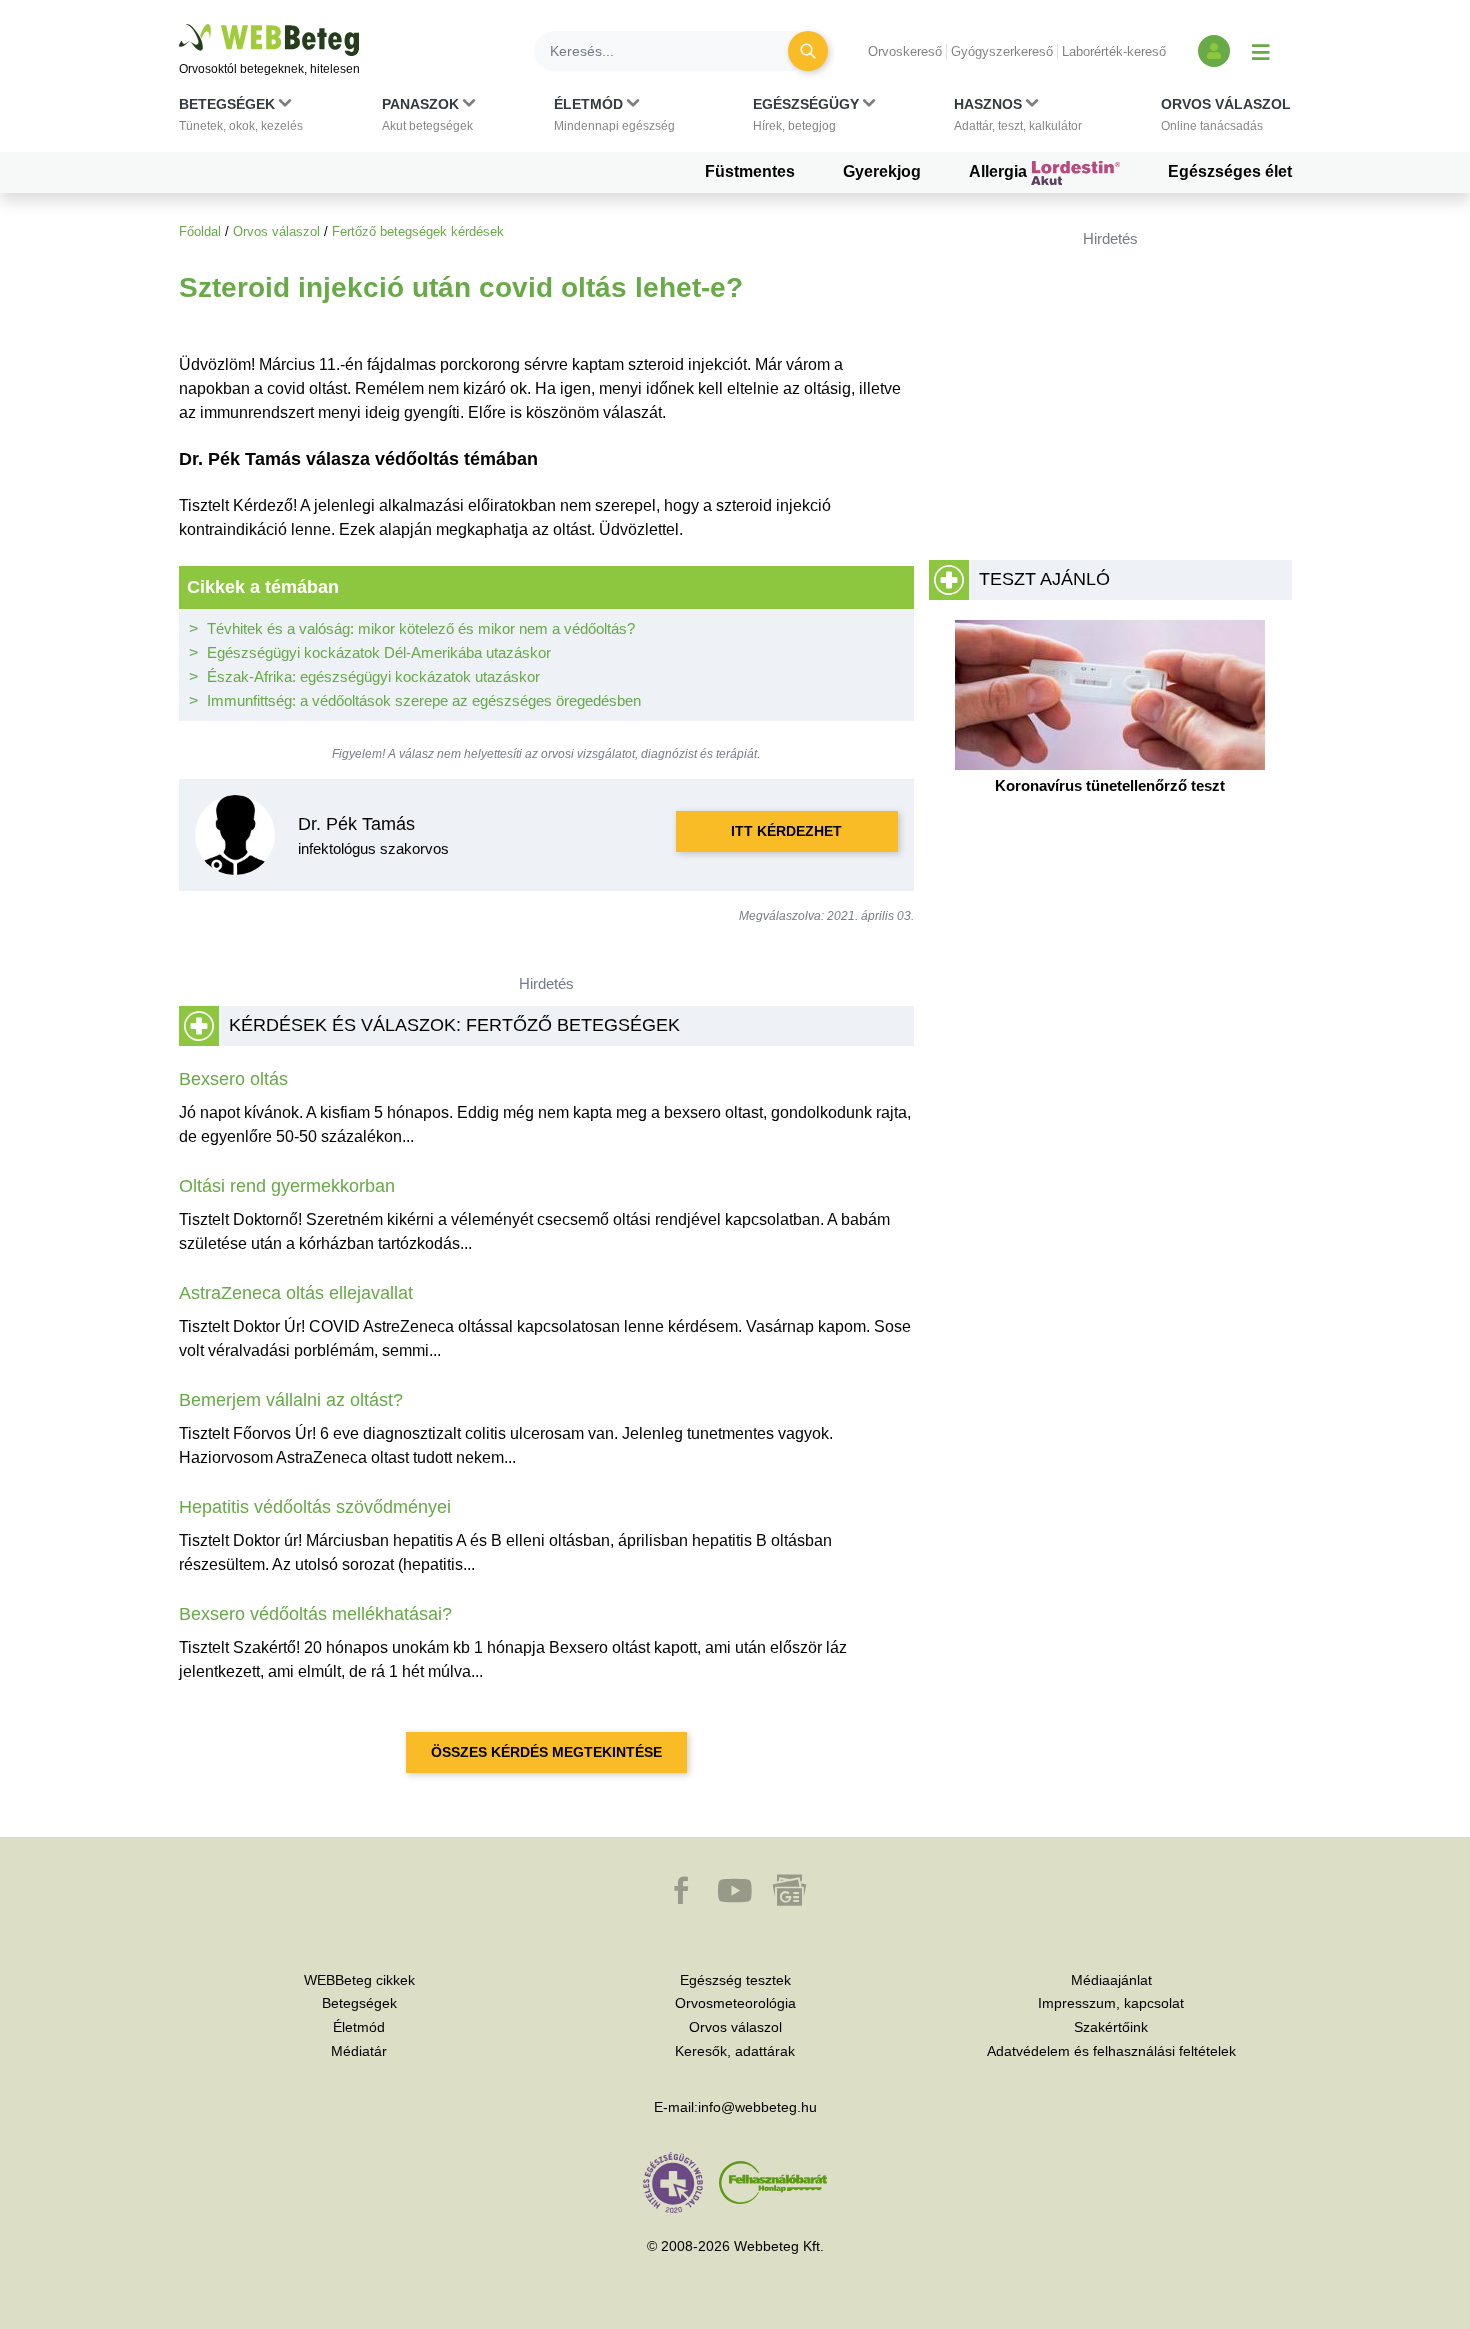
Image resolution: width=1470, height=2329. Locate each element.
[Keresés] (808, 51)
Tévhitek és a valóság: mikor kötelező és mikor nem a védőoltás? (421, 628)
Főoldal (200, 231)
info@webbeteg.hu (757, 2107)
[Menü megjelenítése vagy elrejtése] (1261, 51)
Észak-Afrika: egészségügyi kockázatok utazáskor (373, 676)
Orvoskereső (905, 51)
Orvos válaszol (276, 231)
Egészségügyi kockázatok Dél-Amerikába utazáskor (379, 652)
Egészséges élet (1230, 171)
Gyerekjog (882, 171)
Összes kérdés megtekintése (546, 1752)
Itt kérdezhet (786, 831)
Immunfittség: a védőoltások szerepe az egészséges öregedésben (424, 700)
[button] (241, 119)
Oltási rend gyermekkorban (287, 1186)
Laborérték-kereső (1114, 51)
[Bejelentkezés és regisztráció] (1214, 51)
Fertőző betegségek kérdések (418, 231)
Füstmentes (750, 171)
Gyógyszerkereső (1002, 51)
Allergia (1000, 171)
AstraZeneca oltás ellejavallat (296, 1293)
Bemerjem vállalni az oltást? (291, 1400)
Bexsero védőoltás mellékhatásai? (315, 1614)
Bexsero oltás (233, 1079)
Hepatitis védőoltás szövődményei (315, 1507)
